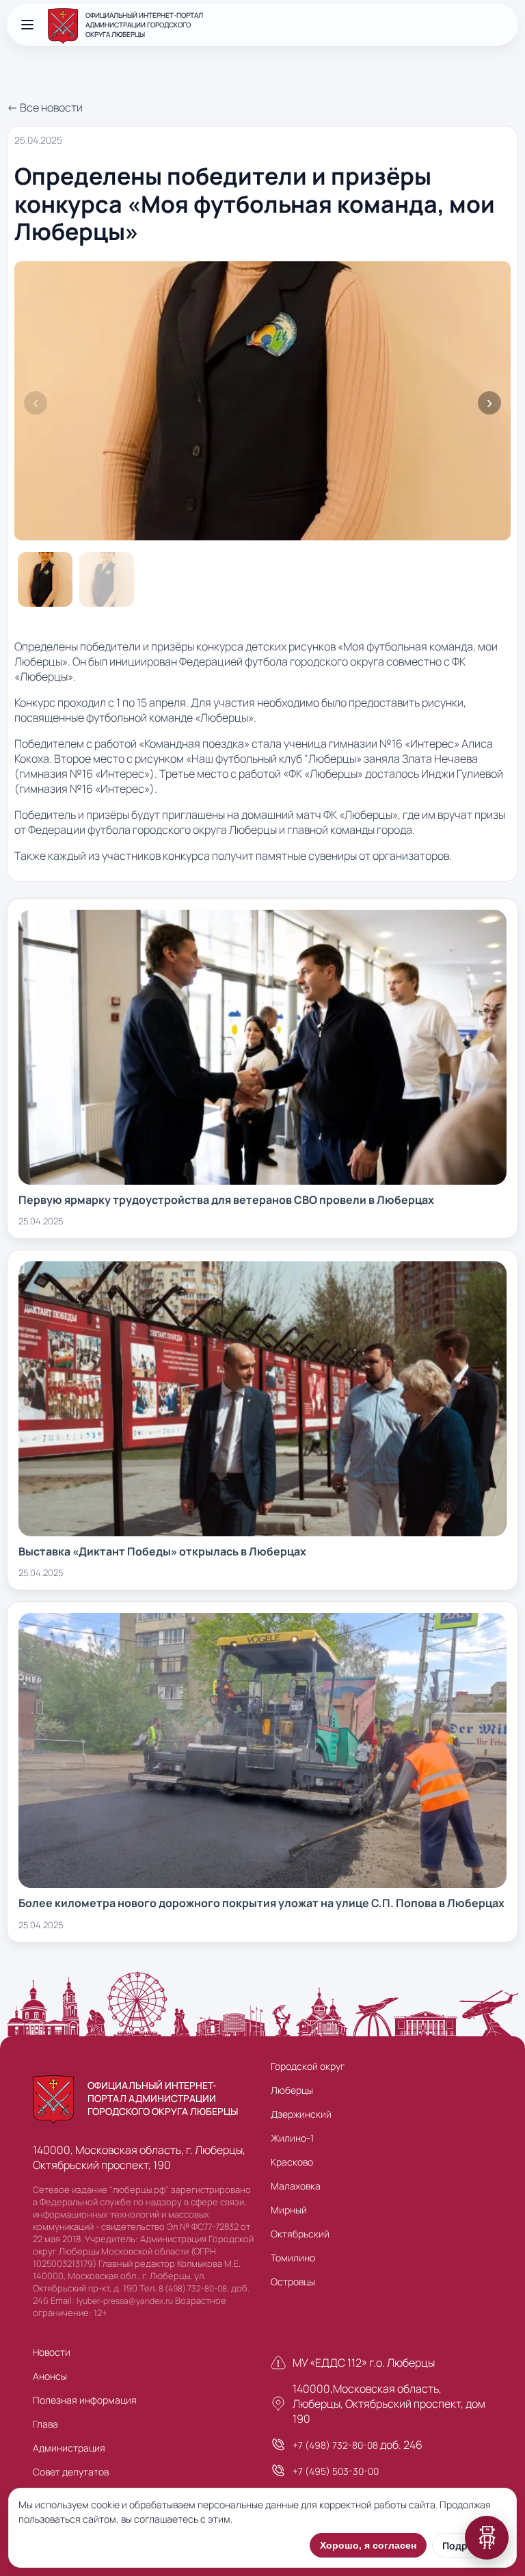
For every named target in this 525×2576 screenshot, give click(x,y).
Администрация (69, 2448)
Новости (52, 2352)
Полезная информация (85, 2400)
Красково (292, 2162)
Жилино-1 (292, 2138)
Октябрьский (300, 2234)
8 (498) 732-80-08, (194, 2288)
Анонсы (50, 2376)
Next (489, 403)
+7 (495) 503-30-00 (336, 2471)
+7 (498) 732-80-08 (335, 2445)
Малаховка (296, 2186)
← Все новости (45, 107)
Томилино (293, 2258)
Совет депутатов (71, 2472)
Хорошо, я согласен (368, 2545)
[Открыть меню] (27, 25)
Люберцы (292, 2090)
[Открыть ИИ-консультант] (487, 2538)
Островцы (293, 2282)
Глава (45, 2424)
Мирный (289, 2210)
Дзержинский (301, 2114)
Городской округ (308, 2066)
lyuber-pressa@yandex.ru (125, 2301)
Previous (36, 403)
